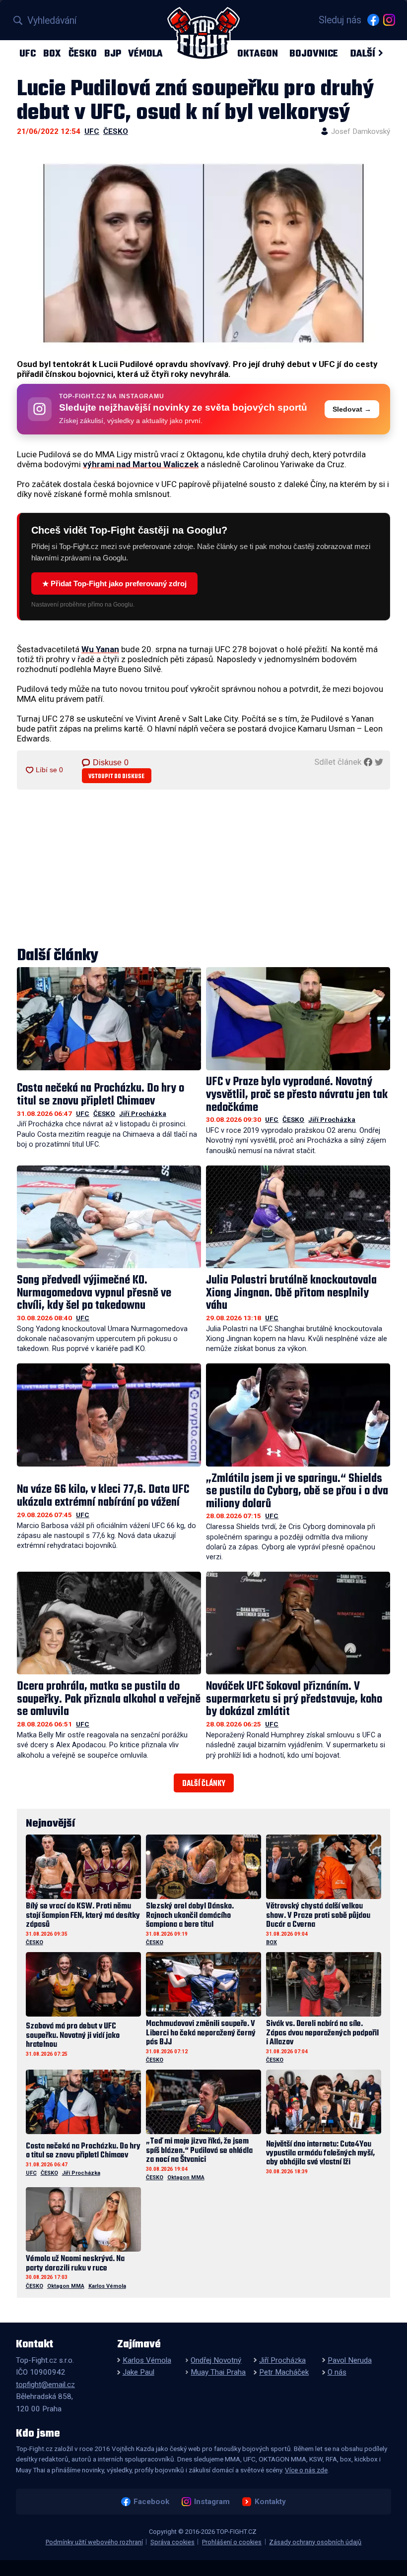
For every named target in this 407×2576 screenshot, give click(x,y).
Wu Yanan (100, 649)
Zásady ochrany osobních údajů (315, 2542)
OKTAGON (258, 53)
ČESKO (83, 53)
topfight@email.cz (45, 2385)
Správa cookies (172, 2542)
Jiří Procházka (143, 1113)
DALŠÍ (363, 53)
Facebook (151, 2502)
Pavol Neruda (350, 2360)
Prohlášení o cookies (232, 2542)
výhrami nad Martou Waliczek (141, 464)
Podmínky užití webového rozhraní (94, 2542)
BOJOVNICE (314, 53)
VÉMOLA (145, 53)
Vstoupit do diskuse (116, 776)
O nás (337, 2372)
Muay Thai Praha (218, 2372)
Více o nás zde (306, 2470)
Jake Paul (138, 2372)
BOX (52, 53)
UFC (28, 53)
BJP (113, 53)
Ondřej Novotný (216, 2360)
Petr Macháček (284, 2372)
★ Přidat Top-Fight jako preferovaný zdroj (114, 583)
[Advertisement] (203, 869)
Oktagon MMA (186, 2177)
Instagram (212, 2502)
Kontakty (270, 2502)
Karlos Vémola (107, 2286)
